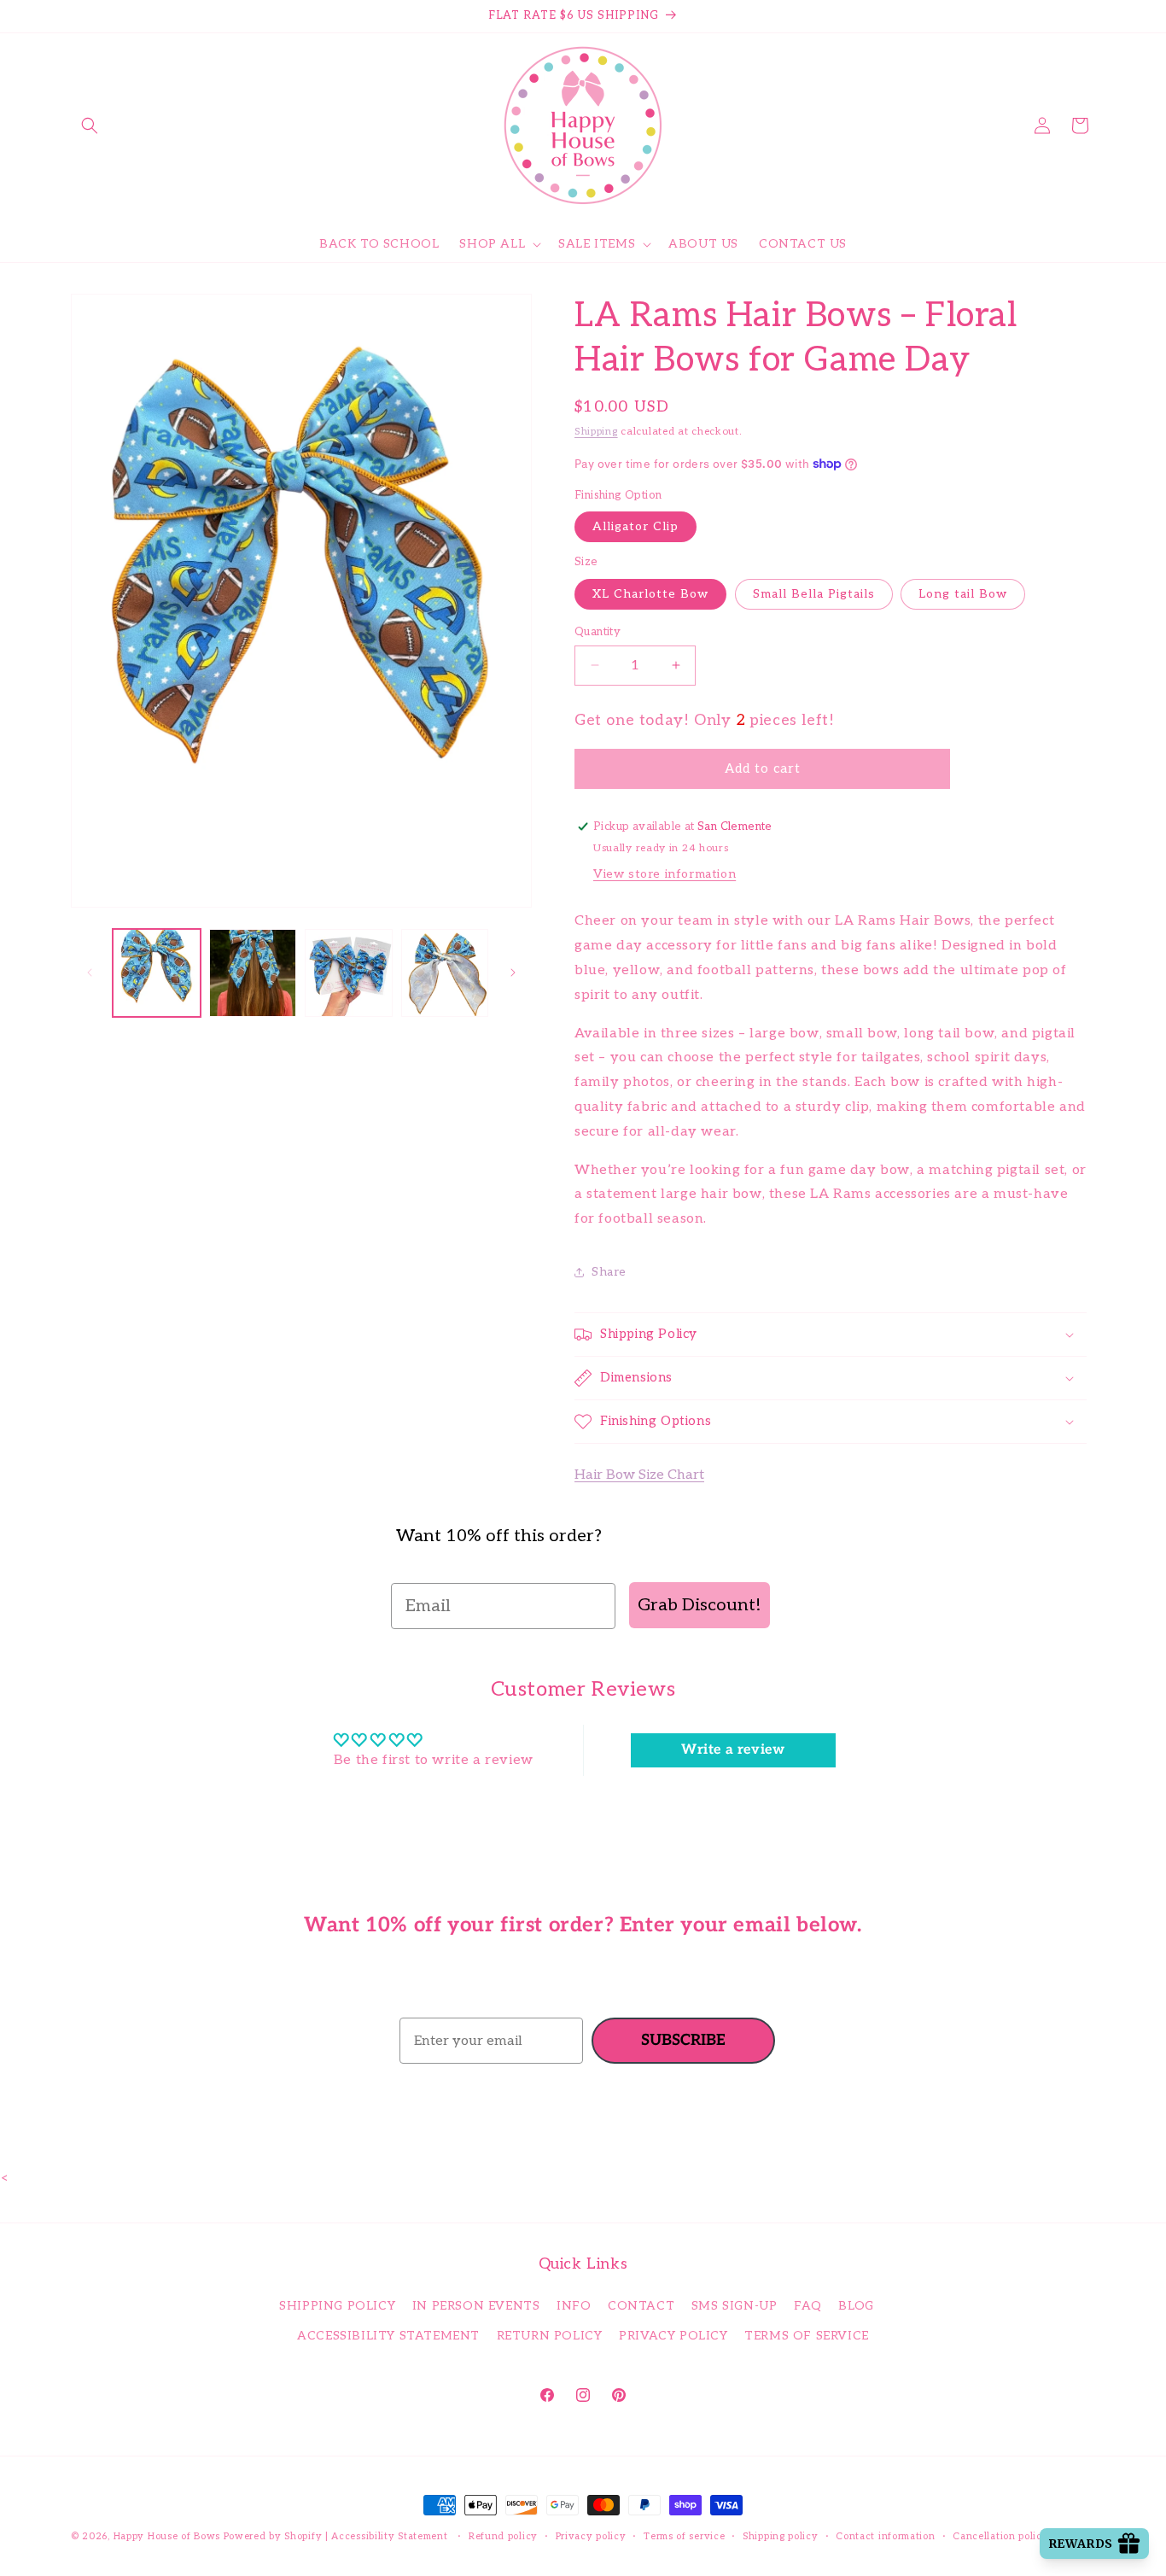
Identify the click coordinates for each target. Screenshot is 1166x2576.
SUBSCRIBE (683, 2040)
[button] (90, 126)
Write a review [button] (733, 1749)
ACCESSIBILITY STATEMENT (388, 2337)
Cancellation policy (1000, 2536)
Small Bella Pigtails (814, 593)
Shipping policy (781, 2536)
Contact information (885, 2536)
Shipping (596, 432)
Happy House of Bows (167, 2536)
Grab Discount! (700, 1605)
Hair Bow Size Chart (639, 1475)
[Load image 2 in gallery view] (253, 973)
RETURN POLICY (550, 2337)
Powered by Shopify (273, 2536)
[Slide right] (513, 973)
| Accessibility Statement (388, 2536)
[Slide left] (90, 973)
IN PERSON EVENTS (476, 2307)
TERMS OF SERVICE (807, 2337)
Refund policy (503, 2536)
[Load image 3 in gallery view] (349, 973)
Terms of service (684, 2536)
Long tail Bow (963, 593)
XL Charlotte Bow (650, 593)
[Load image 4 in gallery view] (445, 973)
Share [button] (609, 1272)
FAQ (808, 2307)
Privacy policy (591, 2536)
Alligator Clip (635, 526)
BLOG (856, 2307)
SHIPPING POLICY (337, 2307)
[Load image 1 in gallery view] (157, 973)
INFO (574, 2307)
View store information (665, 874)
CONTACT (641, 2307)
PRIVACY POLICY (673, 2337)
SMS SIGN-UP (735, 2307)
